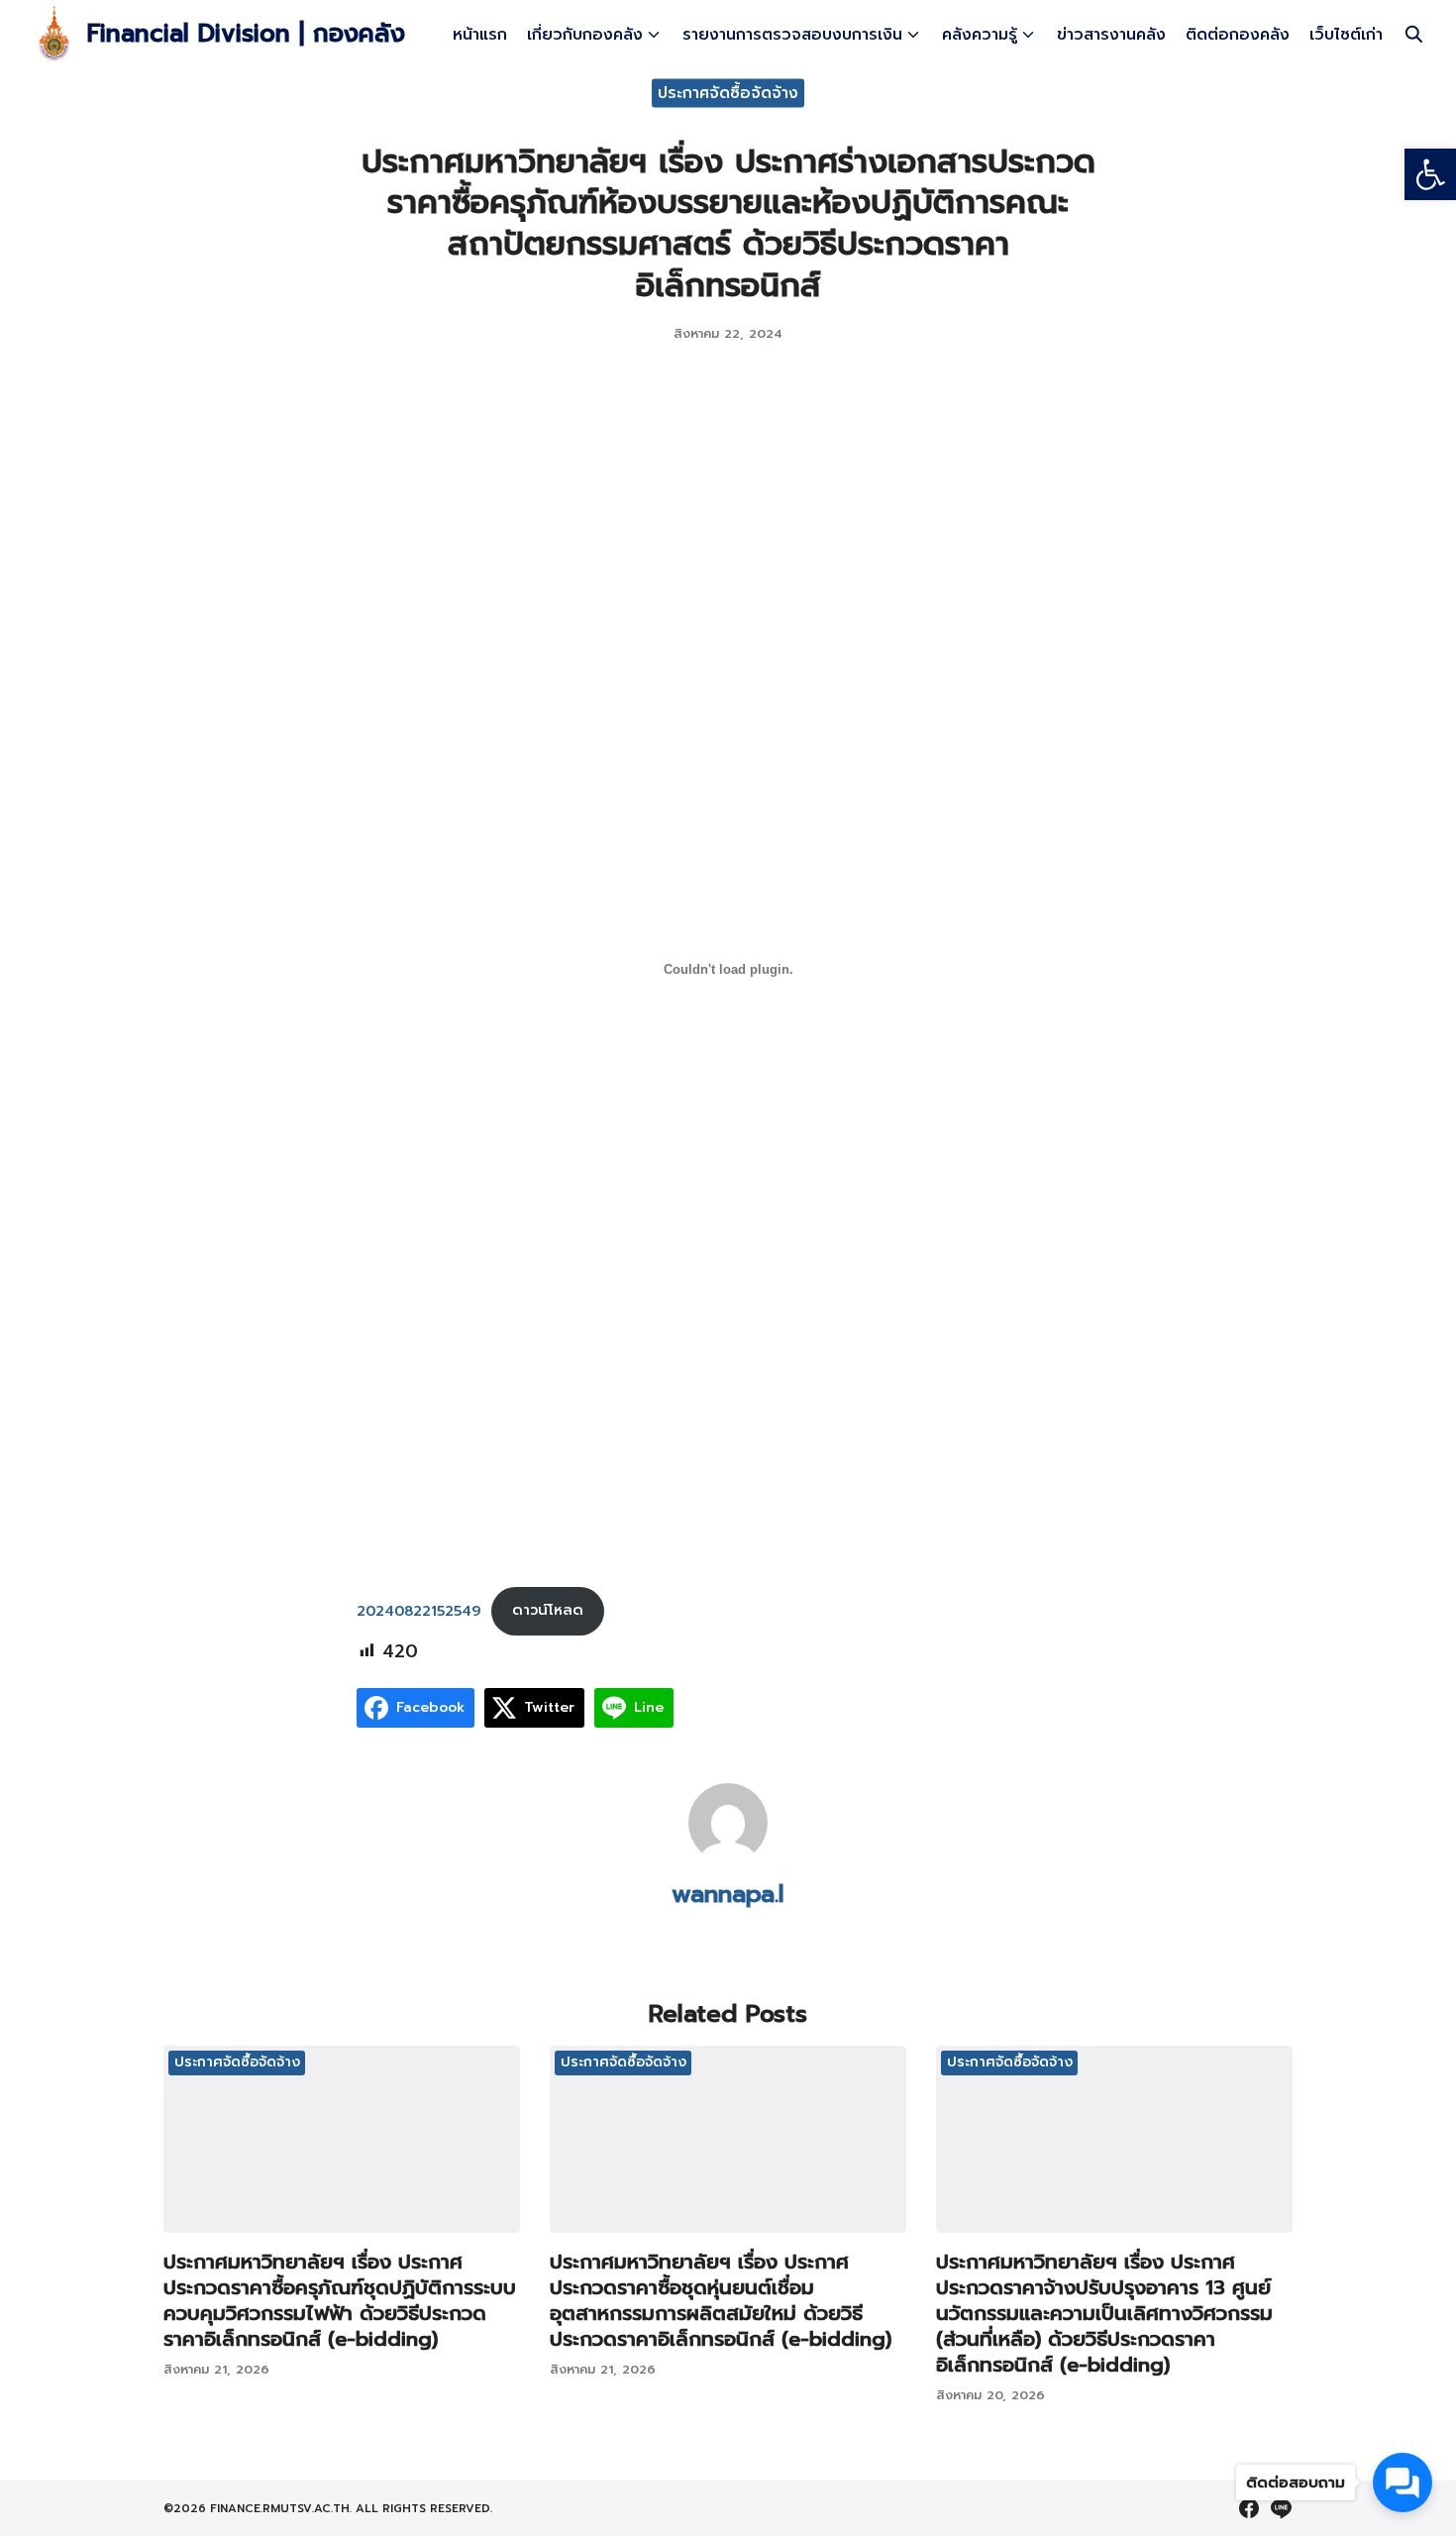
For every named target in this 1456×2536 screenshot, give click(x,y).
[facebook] (1249, 2508)
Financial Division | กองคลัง (246, 34)
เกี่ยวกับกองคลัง (585, 35)
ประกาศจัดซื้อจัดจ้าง (728, 92)
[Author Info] (728, 1857)
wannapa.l (728, 1894)
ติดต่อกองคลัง (1238, 35)
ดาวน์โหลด (548, 1610)
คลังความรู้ (980, 35)
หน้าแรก (480, 35)
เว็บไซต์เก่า (1346, 35)
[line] (1281, 2508)
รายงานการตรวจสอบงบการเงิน (792, 35)
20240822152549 (418, 1610)
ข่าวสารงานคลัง (1111, 35)
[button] (1430, 174)
